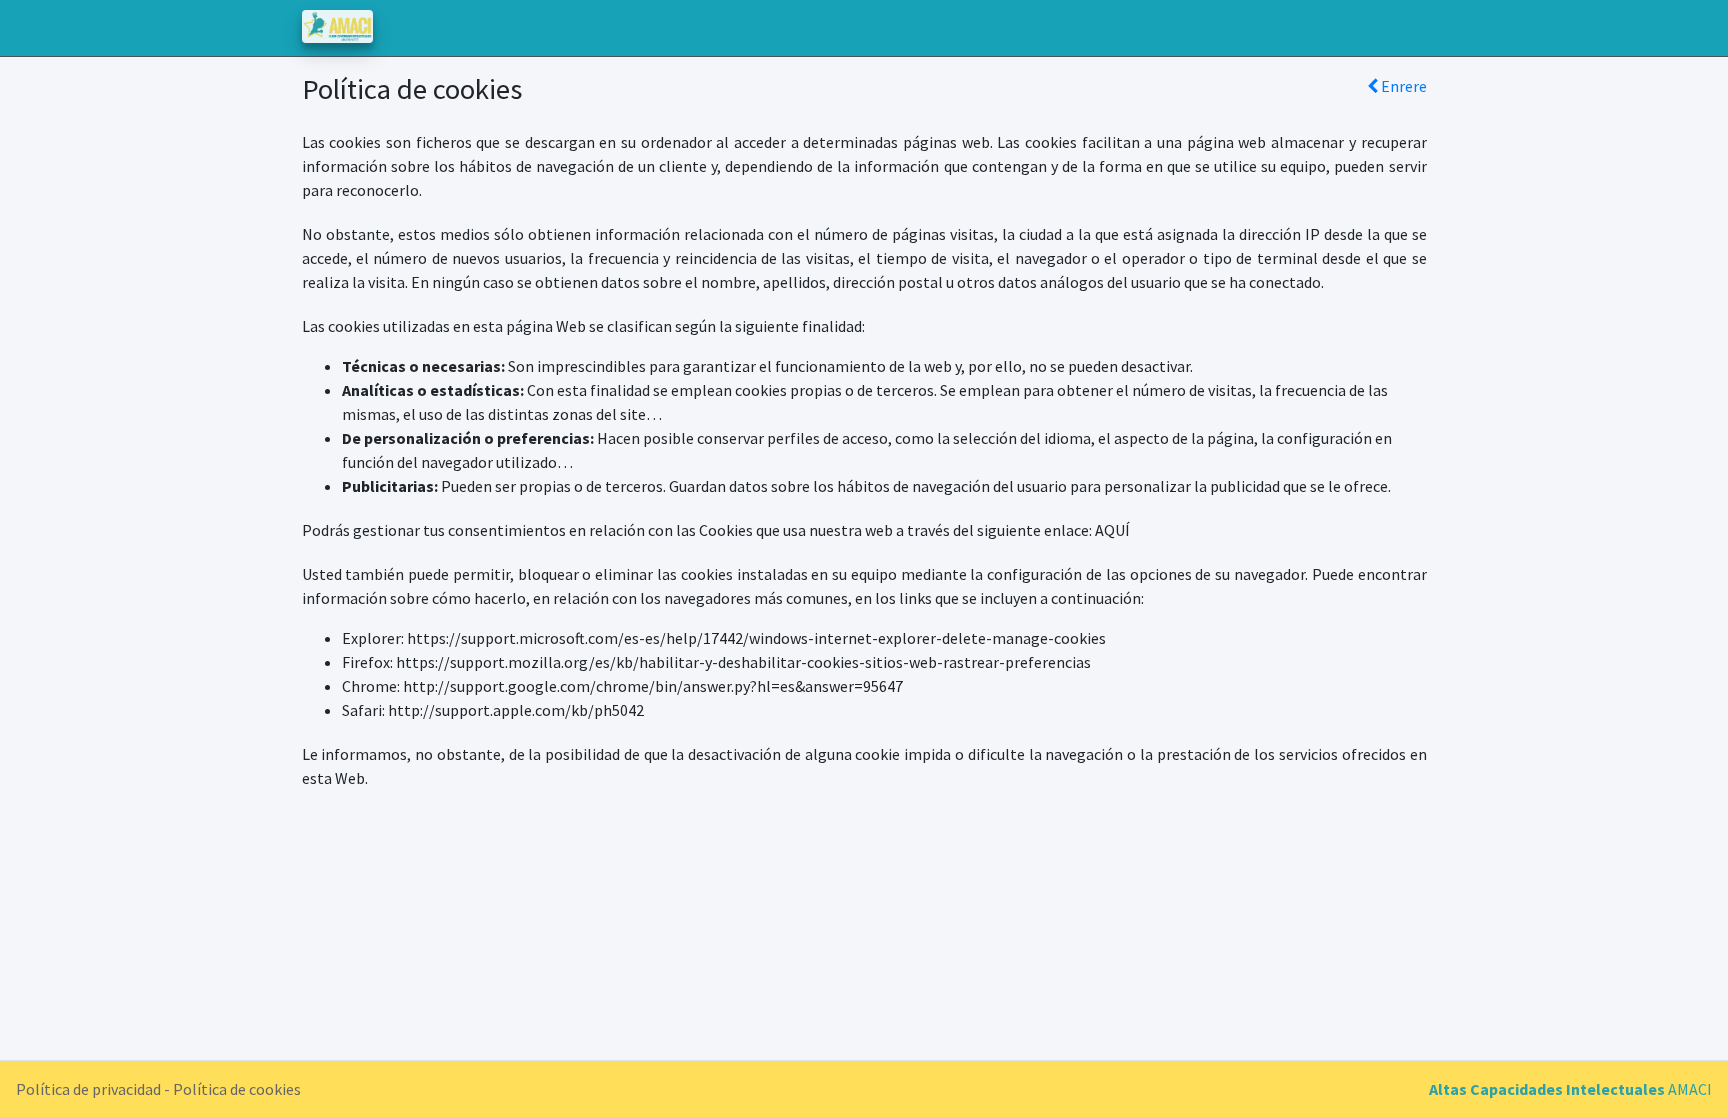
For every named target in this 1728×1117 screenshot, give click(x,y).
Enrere (1402, 86)
